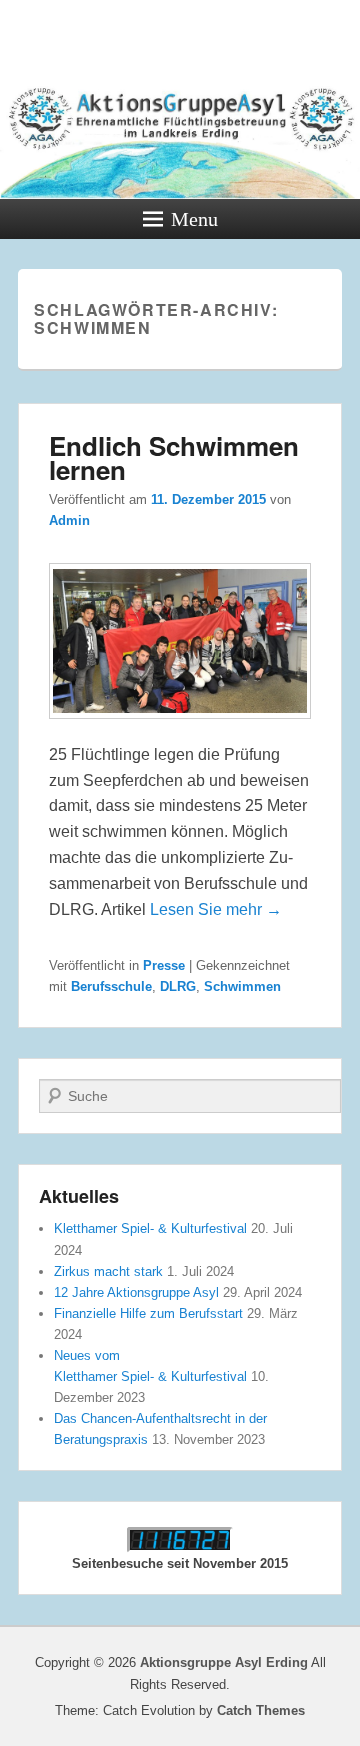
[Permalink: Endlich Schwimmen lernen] (180, 728)
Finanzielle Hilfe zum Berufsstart (148, 1313)
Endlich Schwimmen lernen (174, 457)
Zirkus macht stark (108, 1271)
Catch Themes (261, 1710)
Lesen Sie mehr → (216, 909)
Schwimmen (242, 986)
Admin (69, 520)
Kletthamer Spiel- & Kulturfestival (150, 1228)
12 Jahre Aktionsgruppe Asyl (136, 1292)
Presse (164, 965)
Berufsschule (111, 986)
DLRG (178, 986)
